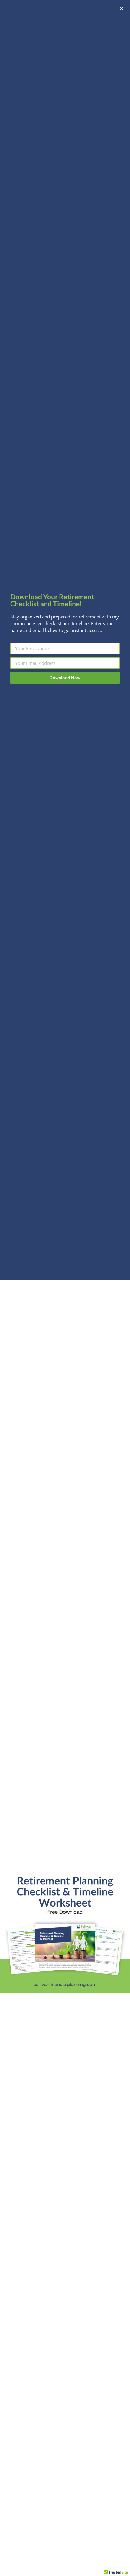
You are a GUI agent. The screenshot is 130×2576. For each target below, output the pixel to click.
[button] (122, 8)
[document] (65, 1288)
